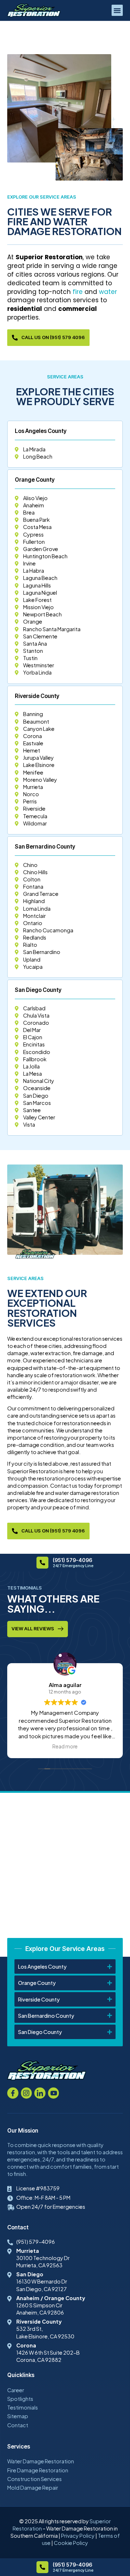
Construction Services (34, 2479)
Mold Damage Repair (33, 2488)
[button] (117, 10)
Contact (18, 2425)
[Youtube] (54, 2093)
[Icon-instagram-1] (27, 2093)
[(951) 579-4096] (42, 1563)
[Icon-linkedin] (40, 2093)
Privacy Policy (78, 2536)
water (108, 292)
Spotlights (20, 2399)
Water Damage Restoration (41, 2461)
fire (78, 292)
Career (16, 2390)
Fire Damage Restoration (38, 2470)
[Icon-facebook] (13, 2093)
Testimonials (23, 2407)
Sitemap (18, 2416)
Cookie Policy (71, 2543)
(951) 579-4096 (72, 1560)
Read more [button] (65, 1746)
